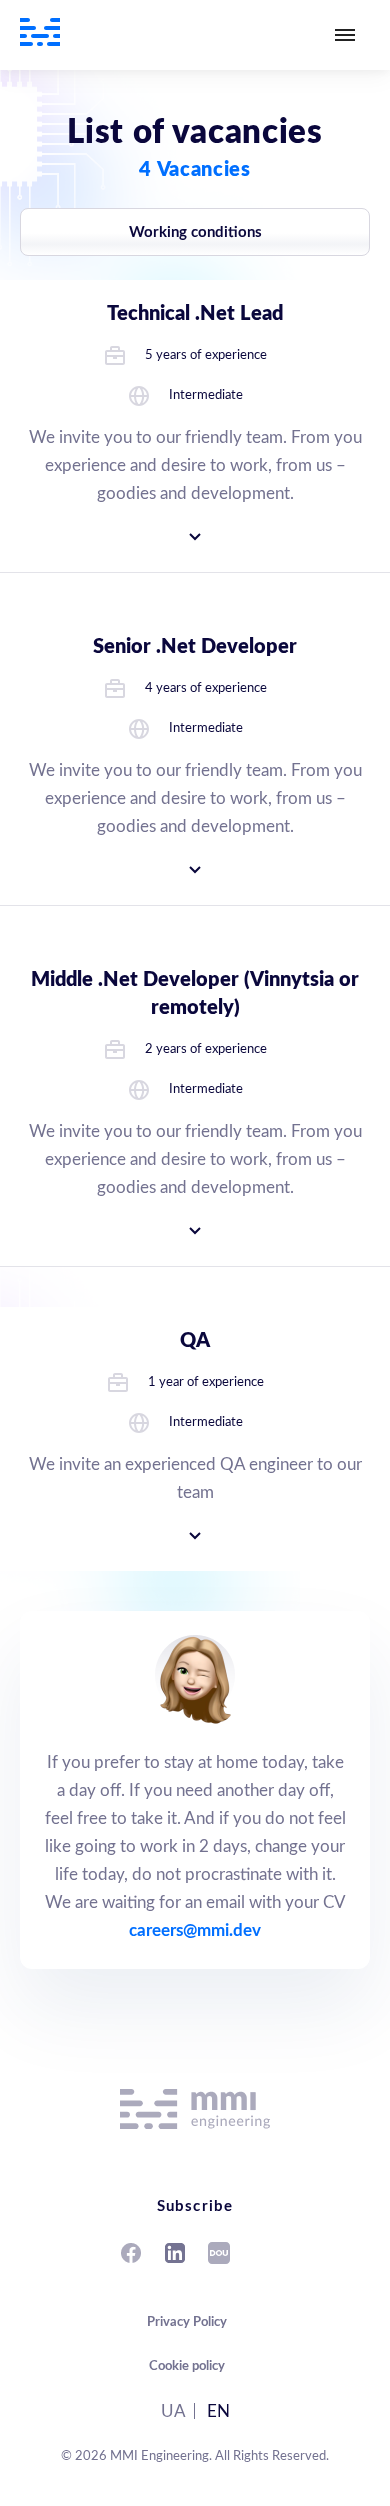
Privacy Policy (187, 2322)
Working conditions (195, 232)
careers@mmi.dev (195, 1930)
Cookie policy (187, 2366)
